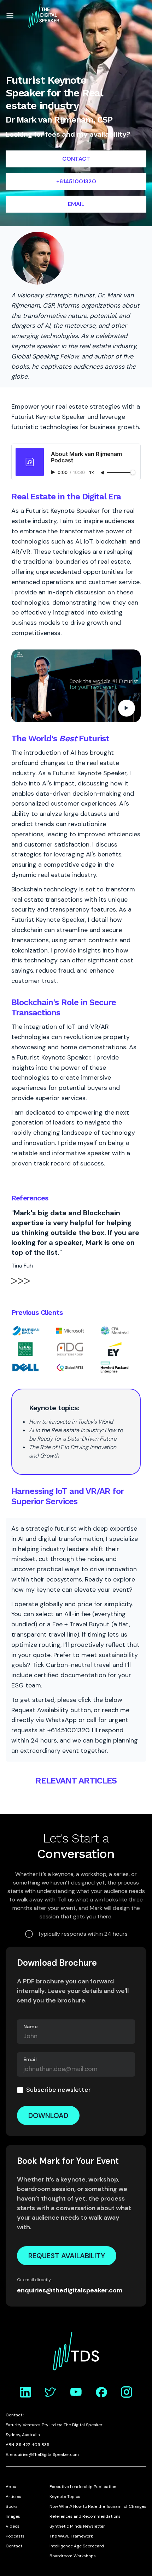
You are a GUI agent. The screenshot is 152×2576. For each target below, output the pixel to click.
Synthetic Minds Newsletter (77, 2526)
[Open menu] (10, 16)
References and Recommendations (85, 2516)
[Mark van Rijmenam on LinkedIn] (25, 2392)
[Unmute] (103, 473)
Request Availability (67, 2256)
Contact (14, 2546)
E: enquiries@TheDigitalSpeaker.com (42, 2455)
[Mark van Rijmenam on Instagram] (127, 2392)
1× (92, 473)
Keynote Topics (65, 2497)
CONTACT (76, 159)
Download (48, 2115)
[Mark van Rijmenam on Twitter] (51, 2392)
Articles (13, 2497)
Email (30, 2059)
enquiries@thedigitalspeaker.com (70, 2290)
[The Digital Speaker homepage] (44, 16)
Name (31, 2026)
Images (13, 2516)
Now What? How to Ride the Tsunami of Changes (98, 2506)
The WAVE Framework (71, 2536)
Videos (13, 2526)
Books (12, 2506)
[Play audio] (54, 472)
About (12, 2487)
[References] (21, 1285)
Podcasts (15, 2536)
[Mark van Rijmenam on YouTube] (76, 2392)
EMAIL (76, 204)
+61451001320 (76, 181)
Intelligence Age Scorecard (77, 2546)
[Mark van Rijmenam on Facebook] (101, 2392)
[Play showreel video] (76, 686)
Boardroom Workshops (73, 2556)
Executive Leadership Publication (83, 2487)
